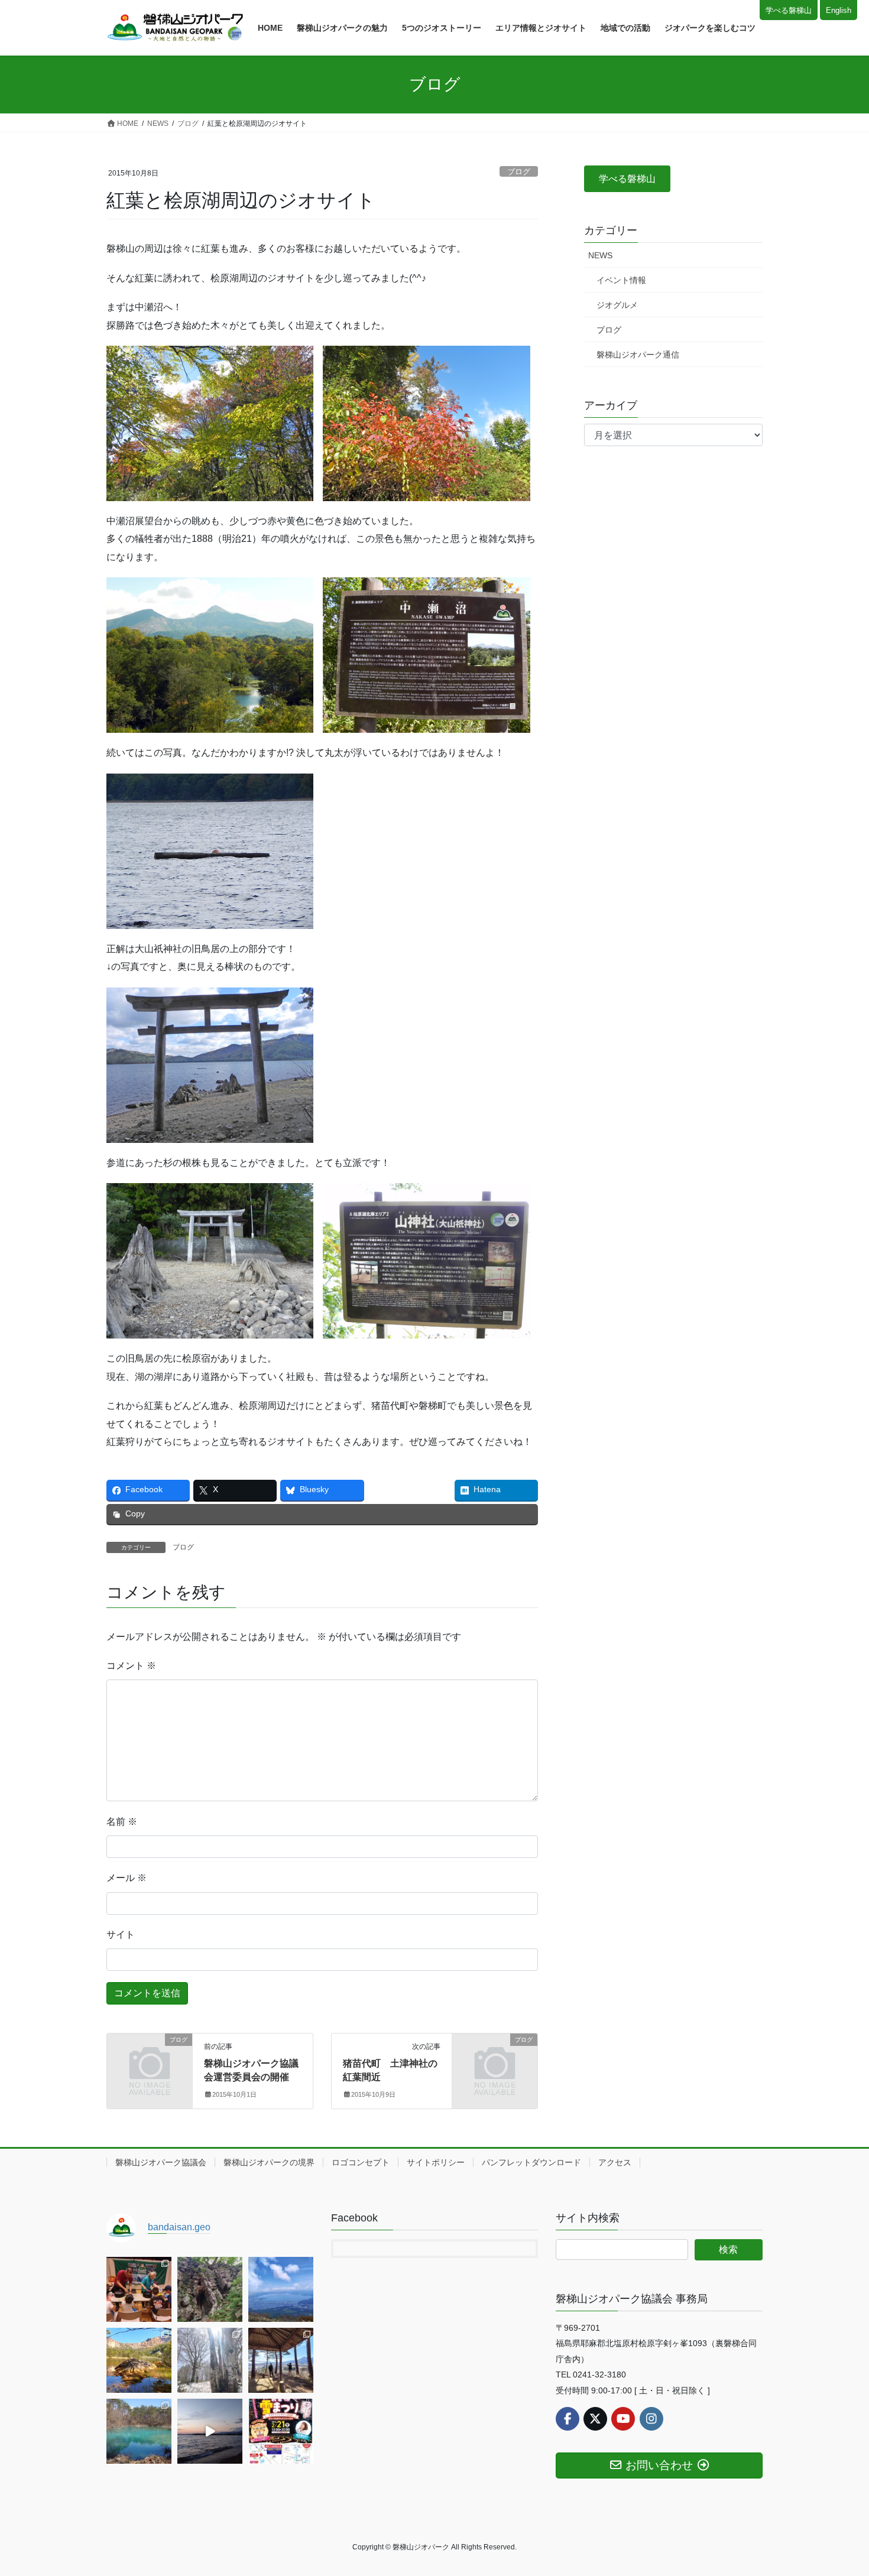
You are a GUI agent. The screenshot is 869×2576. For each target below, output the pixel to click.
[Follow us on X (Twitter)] (595, 2419)
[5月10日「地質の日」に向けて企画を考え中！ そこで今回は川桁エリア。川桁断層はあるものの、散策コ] (281, 2360)
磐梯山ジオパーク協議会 (161, 2162)
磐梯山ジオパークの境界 (269, 2162)
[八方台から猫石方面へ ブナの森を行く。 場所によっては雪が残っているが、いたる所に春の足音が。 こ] (210, 2360)
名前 (122, 1822)
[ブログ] (150, 2059)
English (839, 10)
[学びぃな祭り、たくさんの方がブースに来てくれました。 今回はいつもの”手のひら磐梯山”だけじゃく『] (139, 2289)
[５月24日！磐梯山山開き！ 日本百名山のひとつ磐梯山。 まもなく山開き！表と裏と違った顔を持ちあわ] (139, 2360)
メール (127, 1878)
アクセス (615, 2162)
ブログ (519, 172)
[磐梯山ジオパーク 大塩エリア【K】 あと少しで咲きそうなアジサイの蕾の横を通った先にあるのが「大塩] (210, 2289)
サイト (121, 1935)
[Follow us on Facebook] (568, 2419)
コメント (131, 1666)
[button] (627, 179)
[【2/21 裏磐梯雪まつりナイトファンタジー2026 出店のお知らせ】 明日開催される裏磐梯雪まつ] (281, 2431)
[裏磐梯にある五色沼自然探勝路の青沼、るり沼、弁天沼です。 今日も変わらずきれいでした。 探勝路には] (139, 2431)
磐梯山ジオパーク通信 (638, 355)
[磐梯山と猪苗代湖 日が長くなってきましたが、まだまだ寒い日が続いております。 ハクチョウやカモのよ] (210, 2431)
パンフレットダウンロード (531, 2162)
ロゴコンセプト (361, 2162)
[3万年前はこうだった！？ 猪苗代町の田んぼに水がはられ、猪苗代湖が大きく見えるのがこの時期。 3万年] (281, 2289)
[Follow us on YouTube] (623, 2419)
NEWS (600, 255)
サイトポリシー (436, 2162)
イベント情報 (621, 280)
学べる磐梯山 (789, 10)
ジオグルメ (617, 305)
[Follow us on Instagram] (651, 2419)
